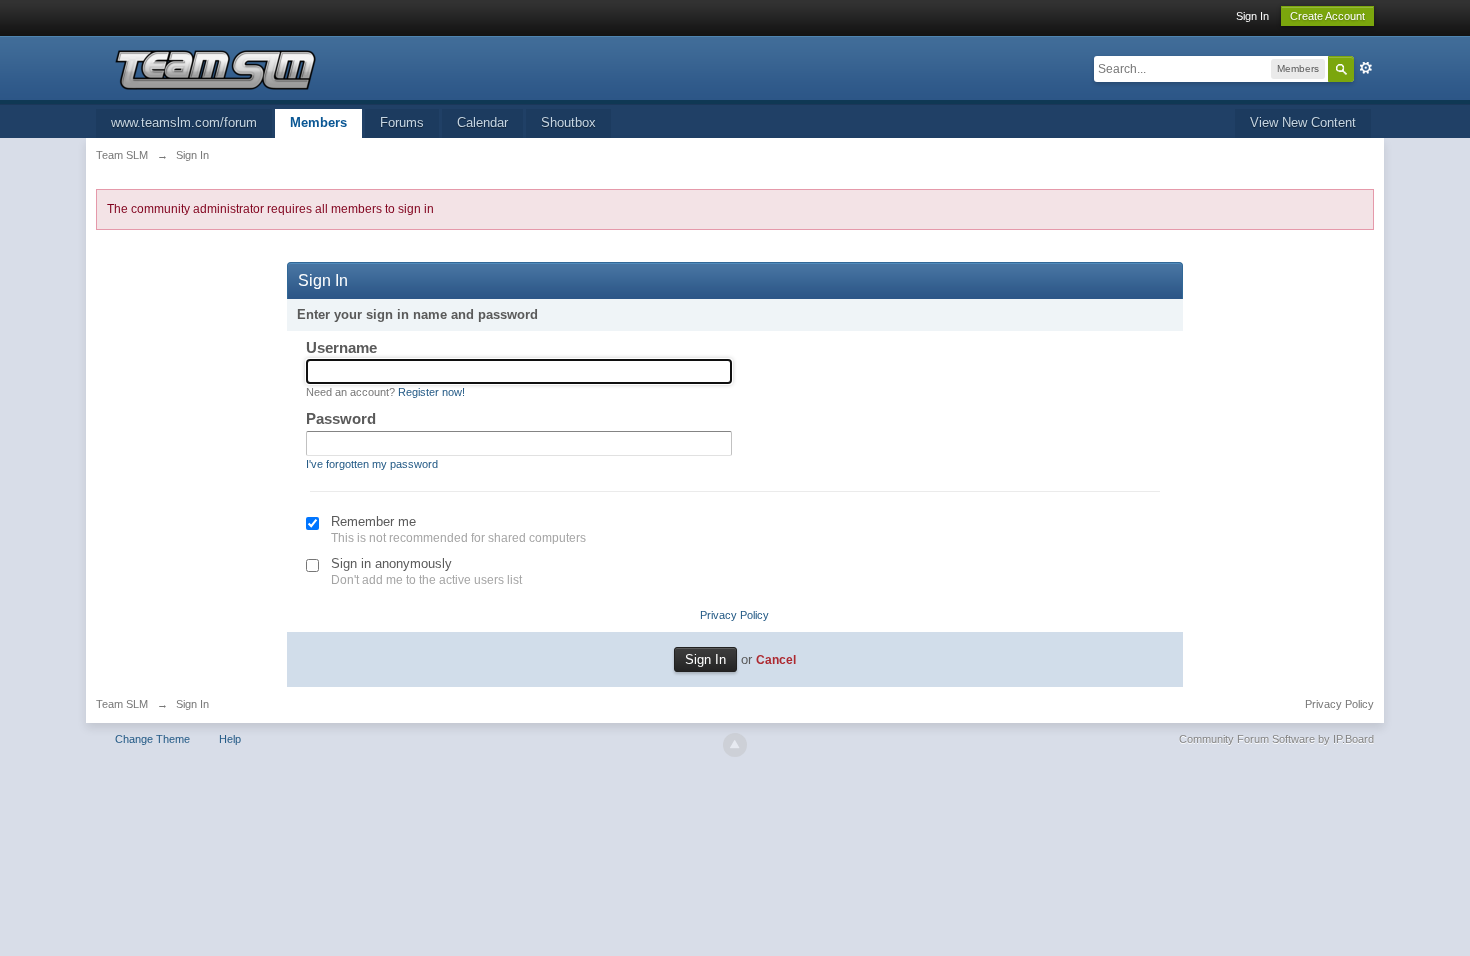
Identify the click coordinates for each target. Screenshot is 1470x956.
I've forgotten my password (372, 464)
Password (341, 418)
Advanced (1366, 68)
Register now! (431, 392)
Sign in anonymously (391, 563)
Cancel (776, 659)
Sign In (1252, 16)
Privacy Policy (734, 615)
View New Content (1303, 122)
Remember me (373, 521)
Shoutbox (568, 122)
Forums (402, 122)
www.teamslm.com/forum (184, 122)
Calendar (482, 122)
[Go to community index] (215, 68)
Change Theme (152, 739)
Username (341, 347)
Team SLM (122, 704)
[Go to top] (735, 745)
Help (230, 739)
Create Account (1327, 16)
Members (318, 122)
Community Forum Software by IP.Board (1276, 739)
